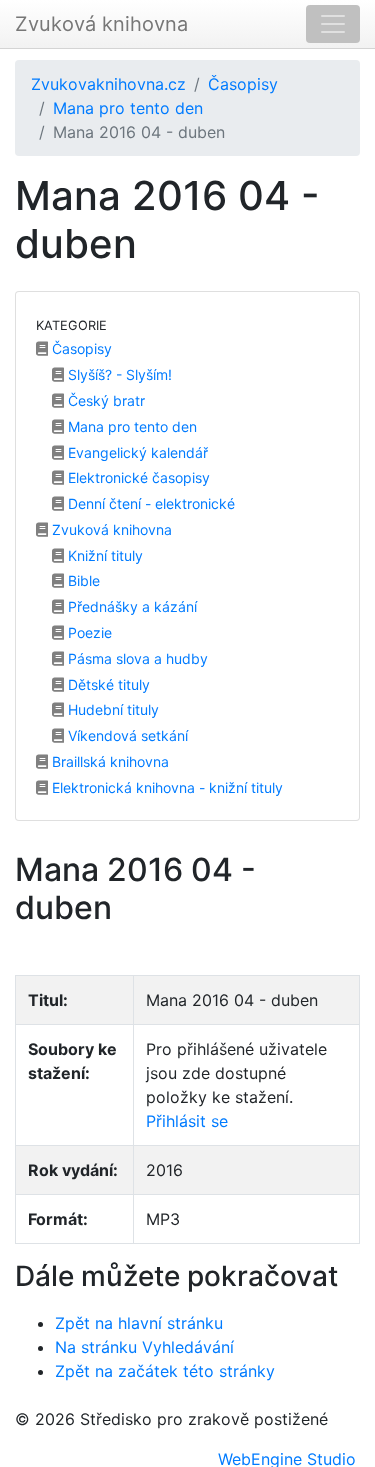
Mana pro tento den (128, 108)
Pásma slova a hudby (136, 658)
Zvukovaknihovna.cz (108, 84)
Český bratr (104, 400)
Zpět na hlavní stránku (139, 1323)
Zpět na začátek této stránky (165, 1371)
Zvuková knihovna (101, 24)
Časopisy (243, 84)
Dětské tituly (107, 684)
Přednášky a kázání (130, 606)
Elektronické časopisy (137, 477)
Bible (82, 580)
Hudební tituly (111, 709)
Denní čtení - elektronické (149, 503)
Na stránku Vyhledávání (144, 1347)
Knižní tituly (103, 555)
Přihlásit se (187, 1121)
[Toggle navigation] (333, 24)
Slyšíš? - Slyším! (118, 374)
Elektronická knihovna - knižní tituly (165, 787)
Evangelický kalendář (136, 452)
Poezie (88, 632)
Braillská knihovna (108, 761)
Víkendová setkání (126, 735)
